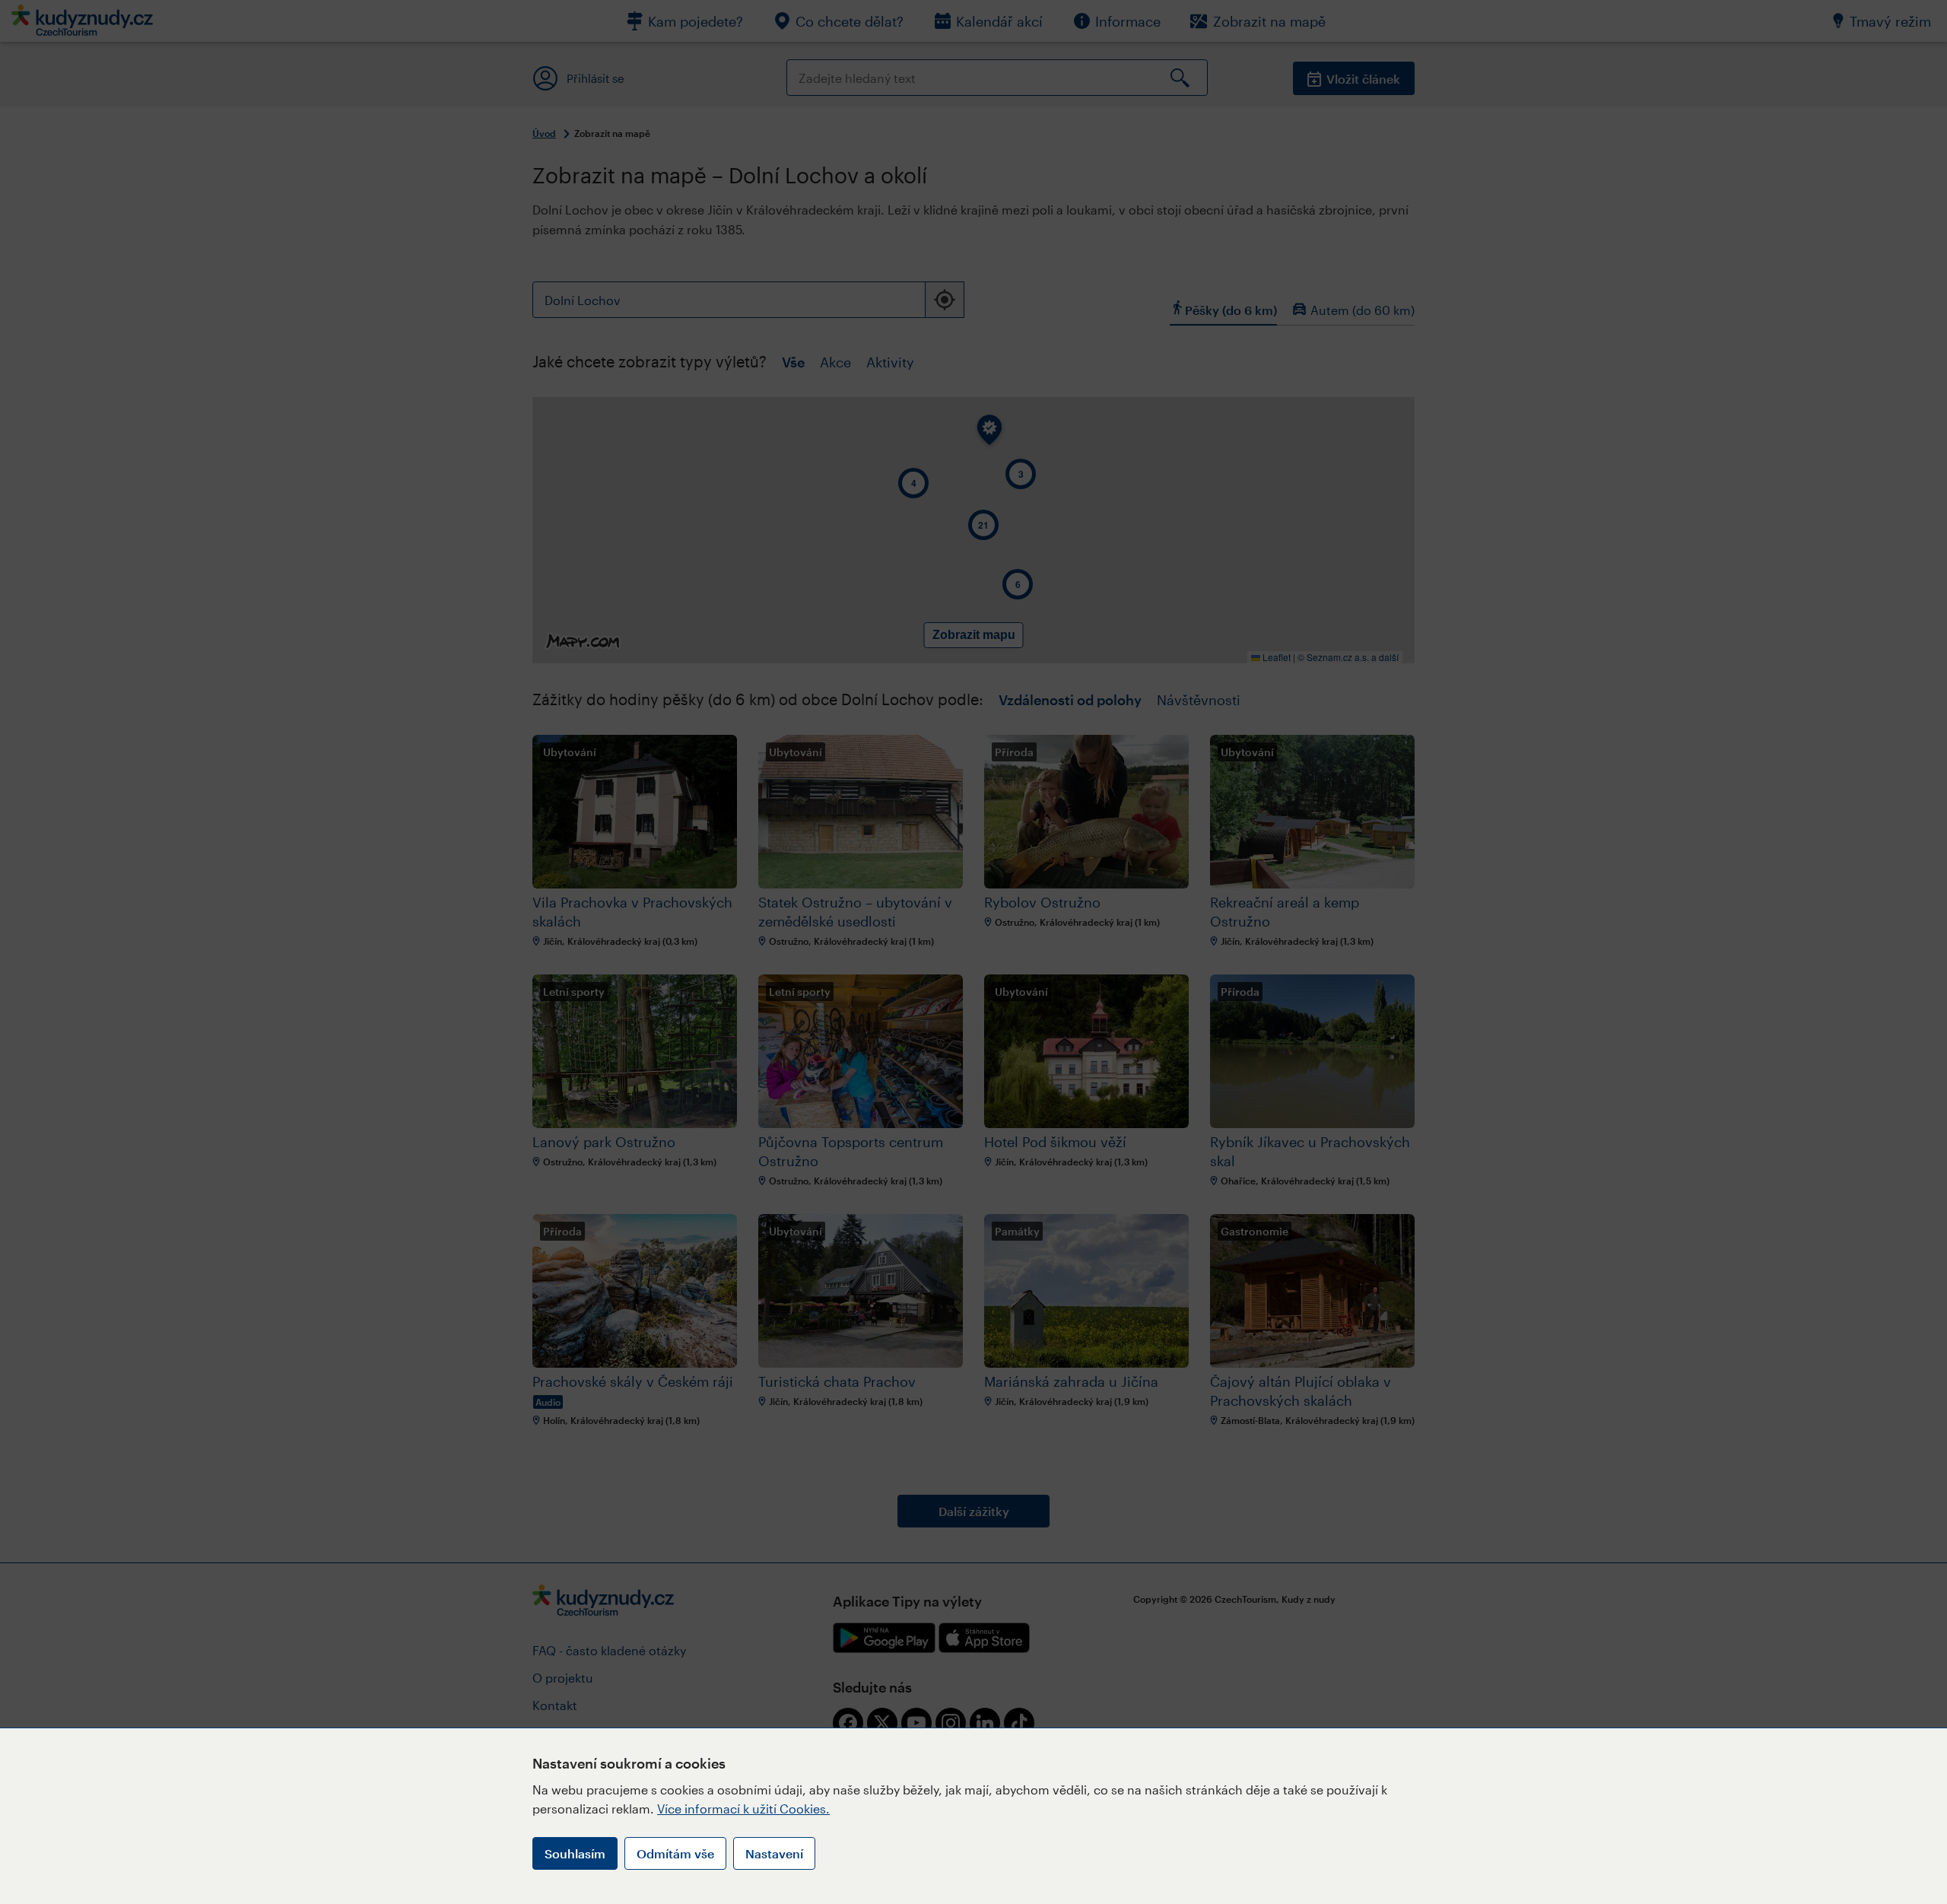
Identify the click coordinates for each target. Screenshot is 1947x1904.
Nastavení (774, 1853)
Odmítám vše (675, 1853)
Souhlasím (575, 1853)
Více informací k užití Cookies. (743, 1809)
